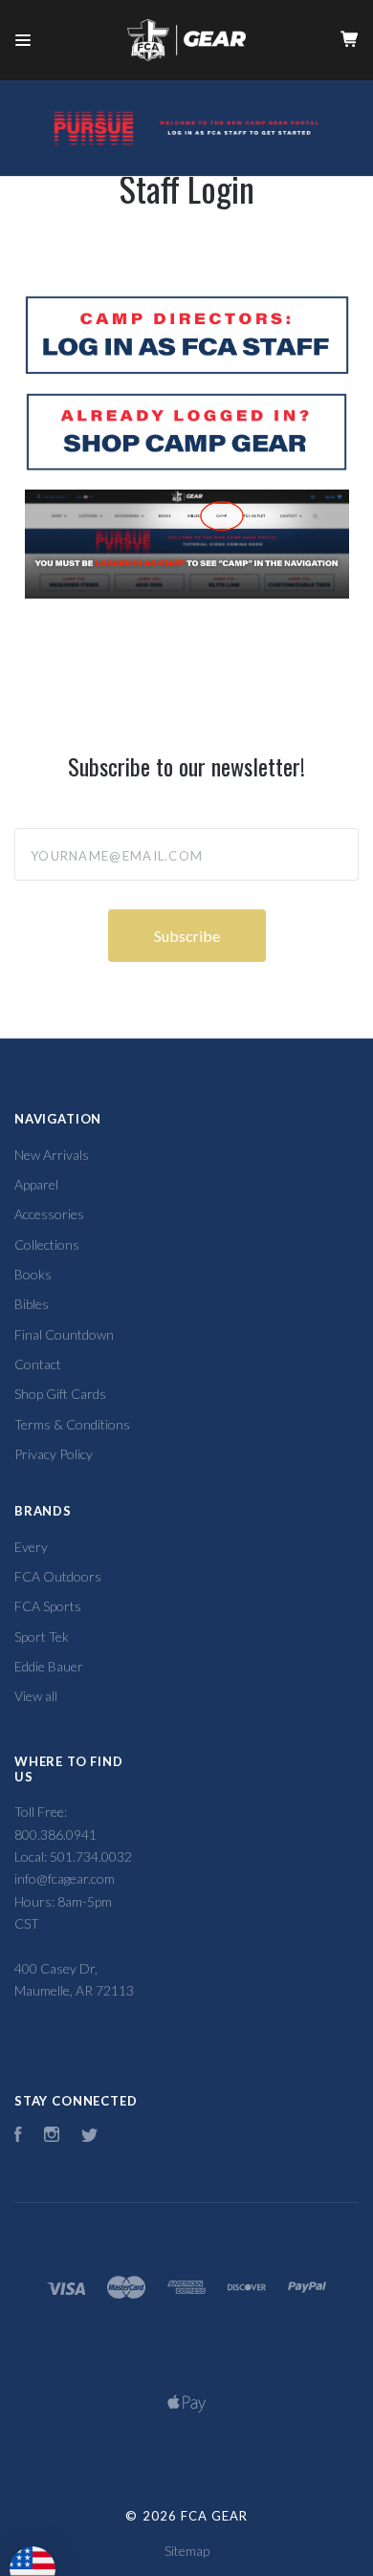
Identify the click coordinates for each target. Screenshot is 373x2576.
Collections (47, 1244)
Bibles (32, 1304)
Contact (38, 1364)
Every (31, 1547)
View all (36, 1696)
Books (33, 1274)
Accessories (49, 1214)
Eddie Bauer (49, 1666)
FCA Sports (48, 1606)
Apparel (36, 1184)
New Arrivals (52, 1155)
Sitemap (187, 2551)
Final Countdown (64, 1334)
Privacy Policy (54, 1454)
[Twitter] (90, 2137)
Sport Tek (42, 1637)
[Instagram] (52, 2137)
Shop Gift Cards (60, 1394)
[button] (187, 335)
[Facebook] (18, 2137)
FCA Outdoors (58, 1576)
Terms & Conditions (72, 1424)
